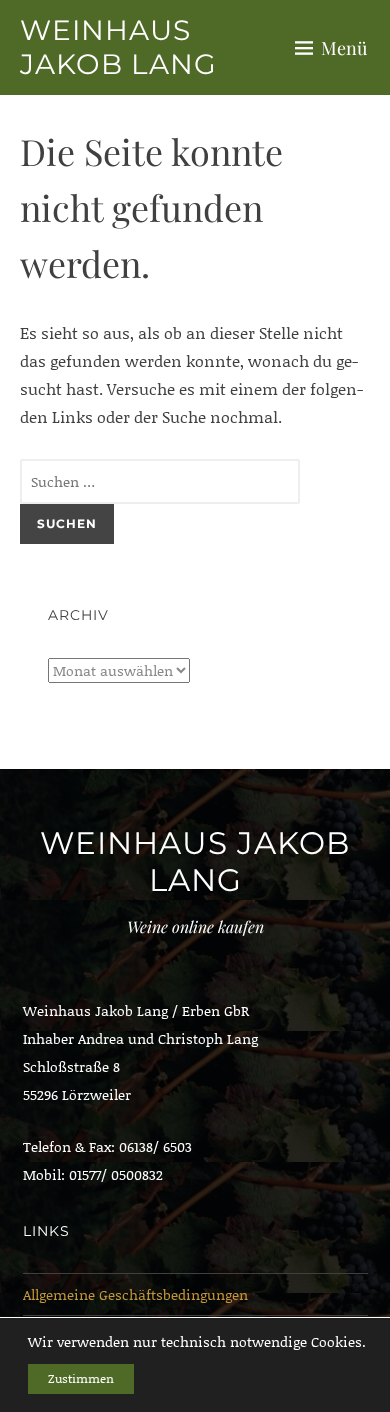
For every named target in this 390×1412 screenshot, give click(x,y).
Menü (344, 48)
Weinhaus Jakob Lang (118, 47)
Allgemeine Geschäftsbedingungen (135, 1294)
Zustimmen (81, 1378)
